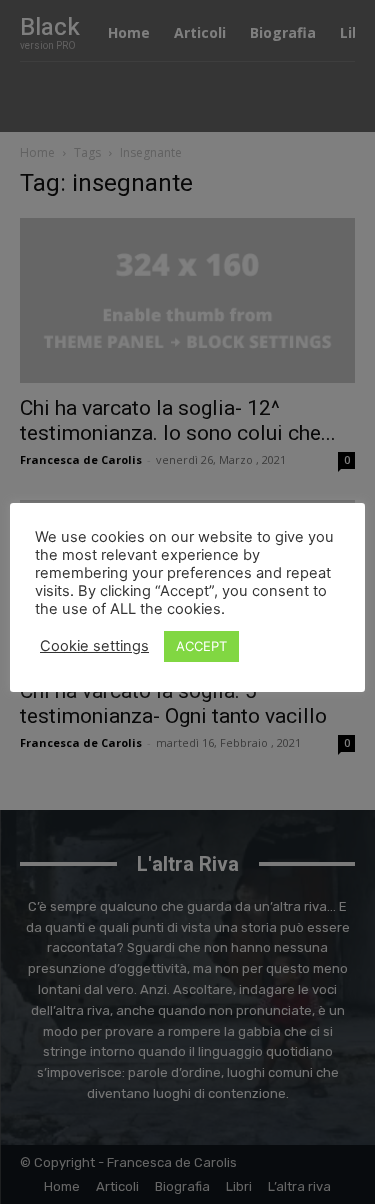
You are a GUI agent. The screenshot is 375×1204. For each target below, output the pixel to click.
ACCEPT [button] (201, 646)
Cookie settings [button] (94, 646)
